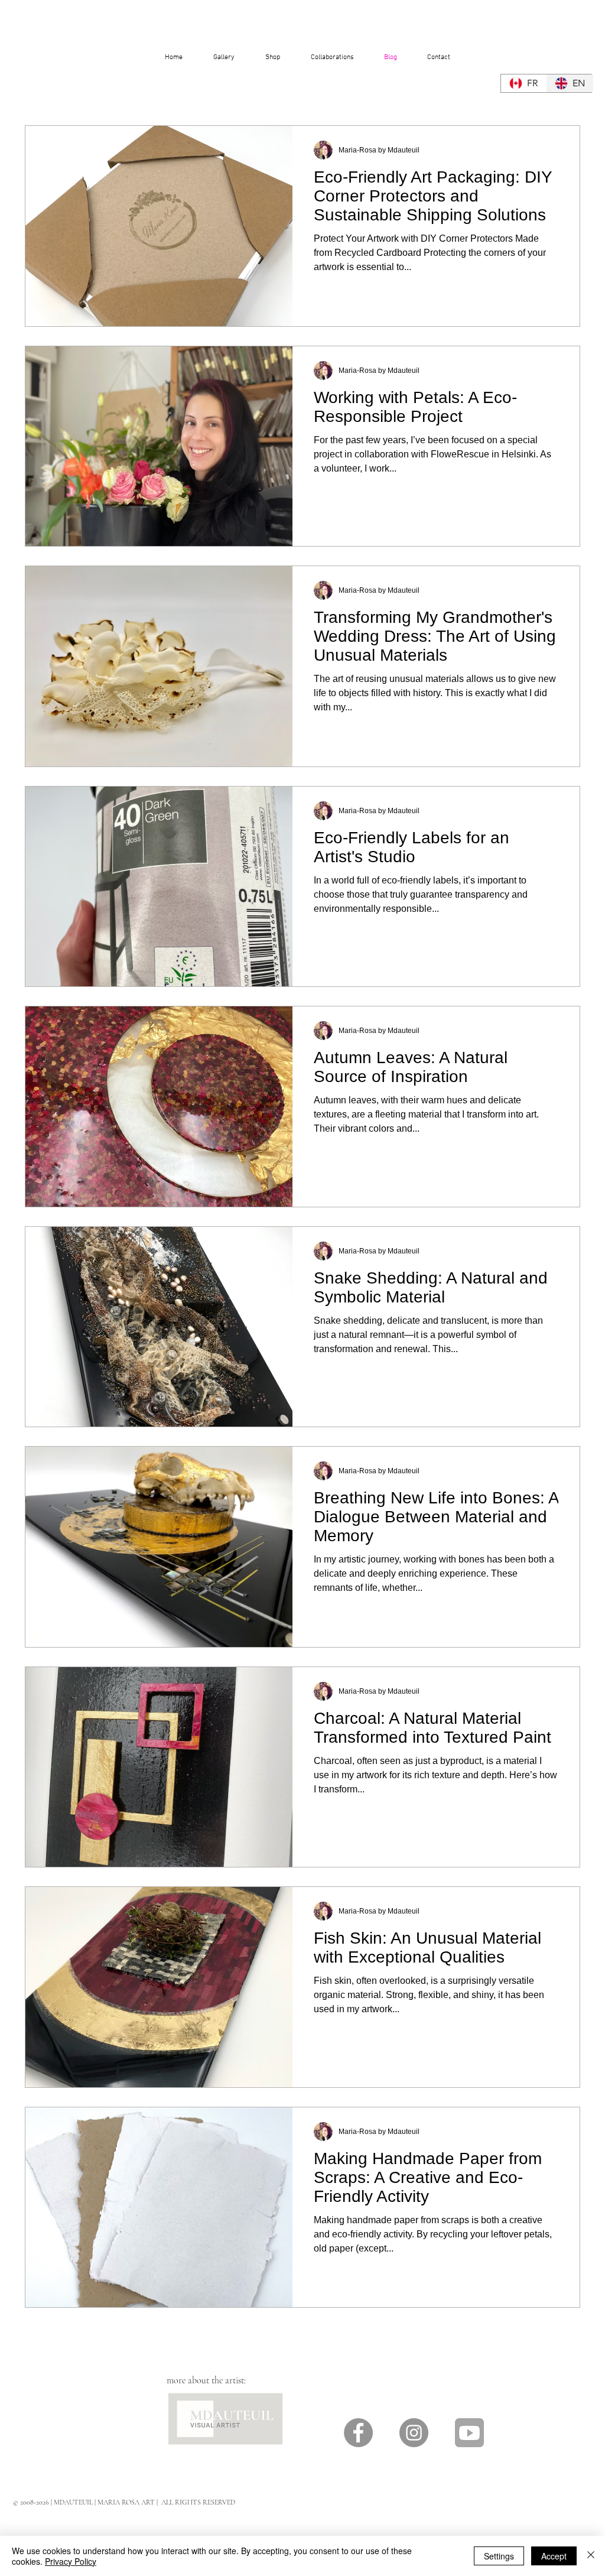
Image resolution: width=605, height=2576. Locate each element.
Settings (499, 2556)
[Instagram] (414, 2433)
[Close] (591, 2556)
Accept (554, 2556)
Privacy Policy (71, 2561)
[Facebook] (358, 2433)
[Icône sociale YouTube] (469, 2433)
